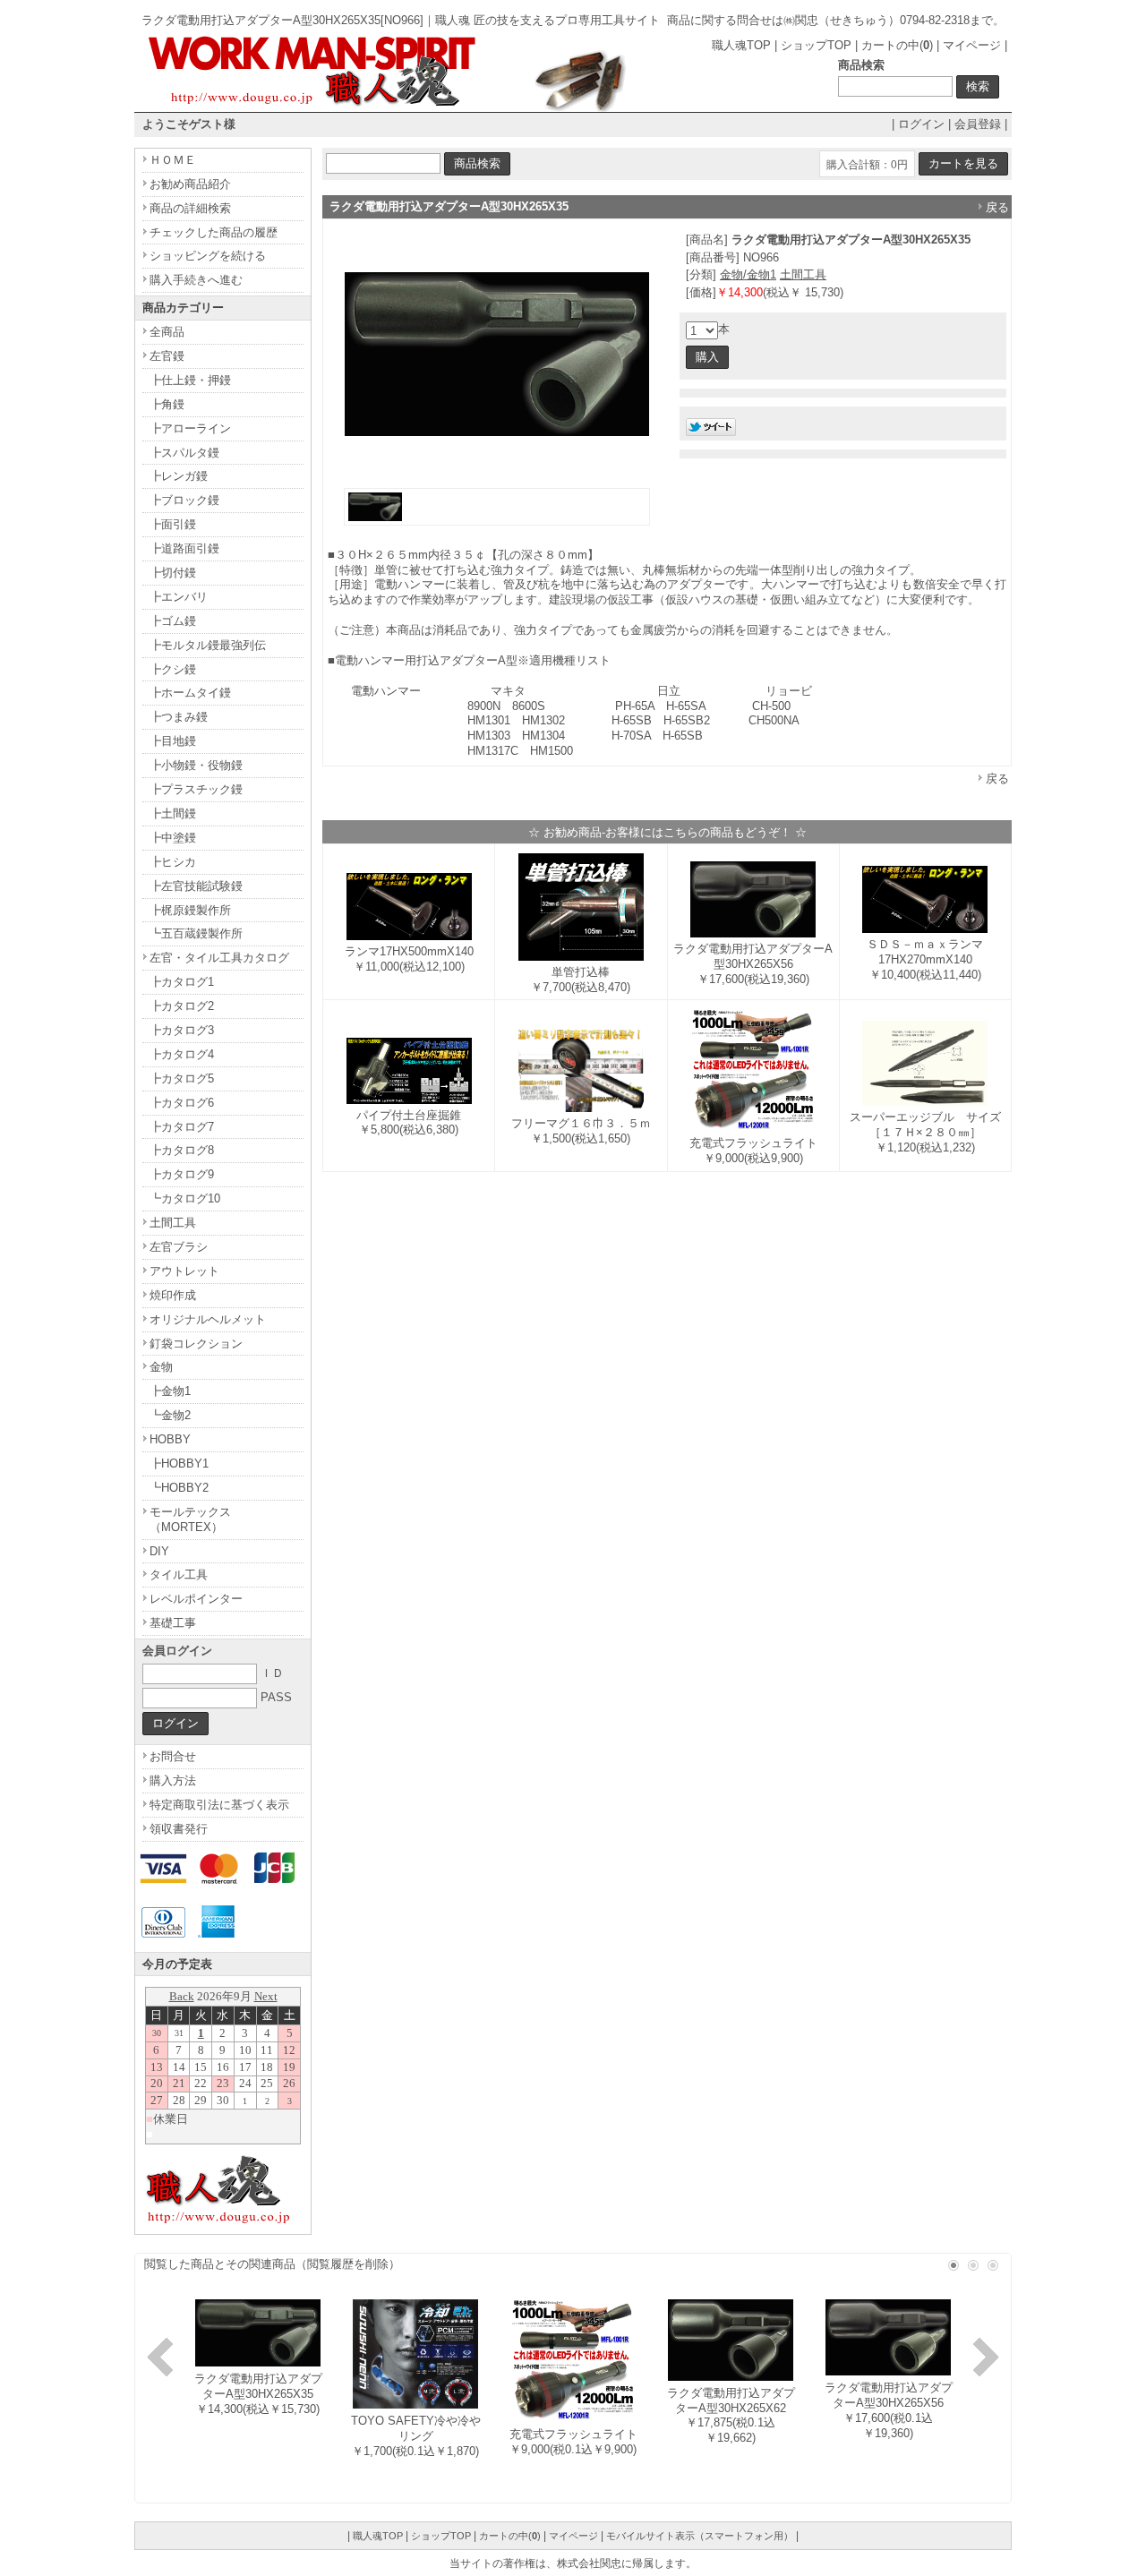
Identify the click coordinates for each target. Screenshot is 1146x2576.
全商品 (167, 332)
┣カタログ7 (182, 1127)
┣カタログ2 (182, 1006)
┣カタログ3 (182, 1030)
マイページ (972, 45)
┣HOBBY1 (179, 1463)
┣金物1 (170, 1391)
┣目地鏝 (173, 741)
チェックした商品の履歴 (214, 232)
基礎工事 (173, 1623)
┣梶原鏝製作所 (190, 910)
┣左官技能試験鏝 (196, 886)
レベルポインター (196, 1599)
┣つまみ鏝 (179, 717)
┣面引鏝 (173, 524)
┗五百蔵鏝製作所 (196, 933)
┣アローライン (190, 428)
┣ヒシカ (173, 862)
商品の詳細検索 (190, 208)
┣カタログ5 (182, 1078)
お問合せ (173, 1756)
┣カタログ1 (182, 982)
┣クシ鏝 (173, 669)
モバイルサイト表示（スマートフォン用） (700, 2536)
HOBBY (170, 1439)
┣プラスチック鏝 (196, 789)
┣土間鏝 (173, 813)
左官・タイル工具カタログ (219, 958)
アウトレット (184, 1271)
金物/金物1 (748, 274)
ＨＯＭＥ (173, 160)
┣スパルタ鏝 (184, 453)
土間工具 (803, 274)
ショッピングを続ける (208, 256)
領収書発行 (179, 1829)
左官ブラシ (179, 1247)
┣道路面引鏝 (184, 548)
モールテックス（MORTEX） (190, 1519)
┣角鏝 (167, 404)
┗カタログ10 (185, 1198)
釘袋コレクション (196, 1344)
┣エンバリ (179, 597)
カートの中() (897, 45)
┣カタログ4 (182, 1054)
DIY (159, 1551)
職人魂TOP (741, 45)
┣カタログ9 (182, 1174)
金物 (161, 1367)
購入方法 (173, 1780)
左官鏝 (167, 356)
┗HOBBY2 (179, 1488)
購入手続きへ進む (196, 280)
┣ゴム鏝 (173, 621)
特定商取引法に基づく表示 (219, 1805)
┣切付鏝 (173, 573)
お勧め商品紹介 (190, 184)
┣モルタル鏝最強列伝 (208, 645)
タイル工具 (179, 1575)
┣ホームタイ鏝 (190, 693)
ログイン (921, 124)
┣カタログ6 (182, 1103)
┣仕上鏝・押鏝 (190, 380)
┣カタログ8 (182, 1150)
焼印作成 (173, 1295)
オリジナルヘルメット (208, 1319)
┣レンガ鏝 (179, 476)
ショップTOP (816, 45)
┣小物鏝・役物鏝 (196, 765)
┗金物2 (170, 1415)
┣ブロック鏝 (184, 500)
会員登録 (978, 124)
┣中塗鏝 (173, 838)
